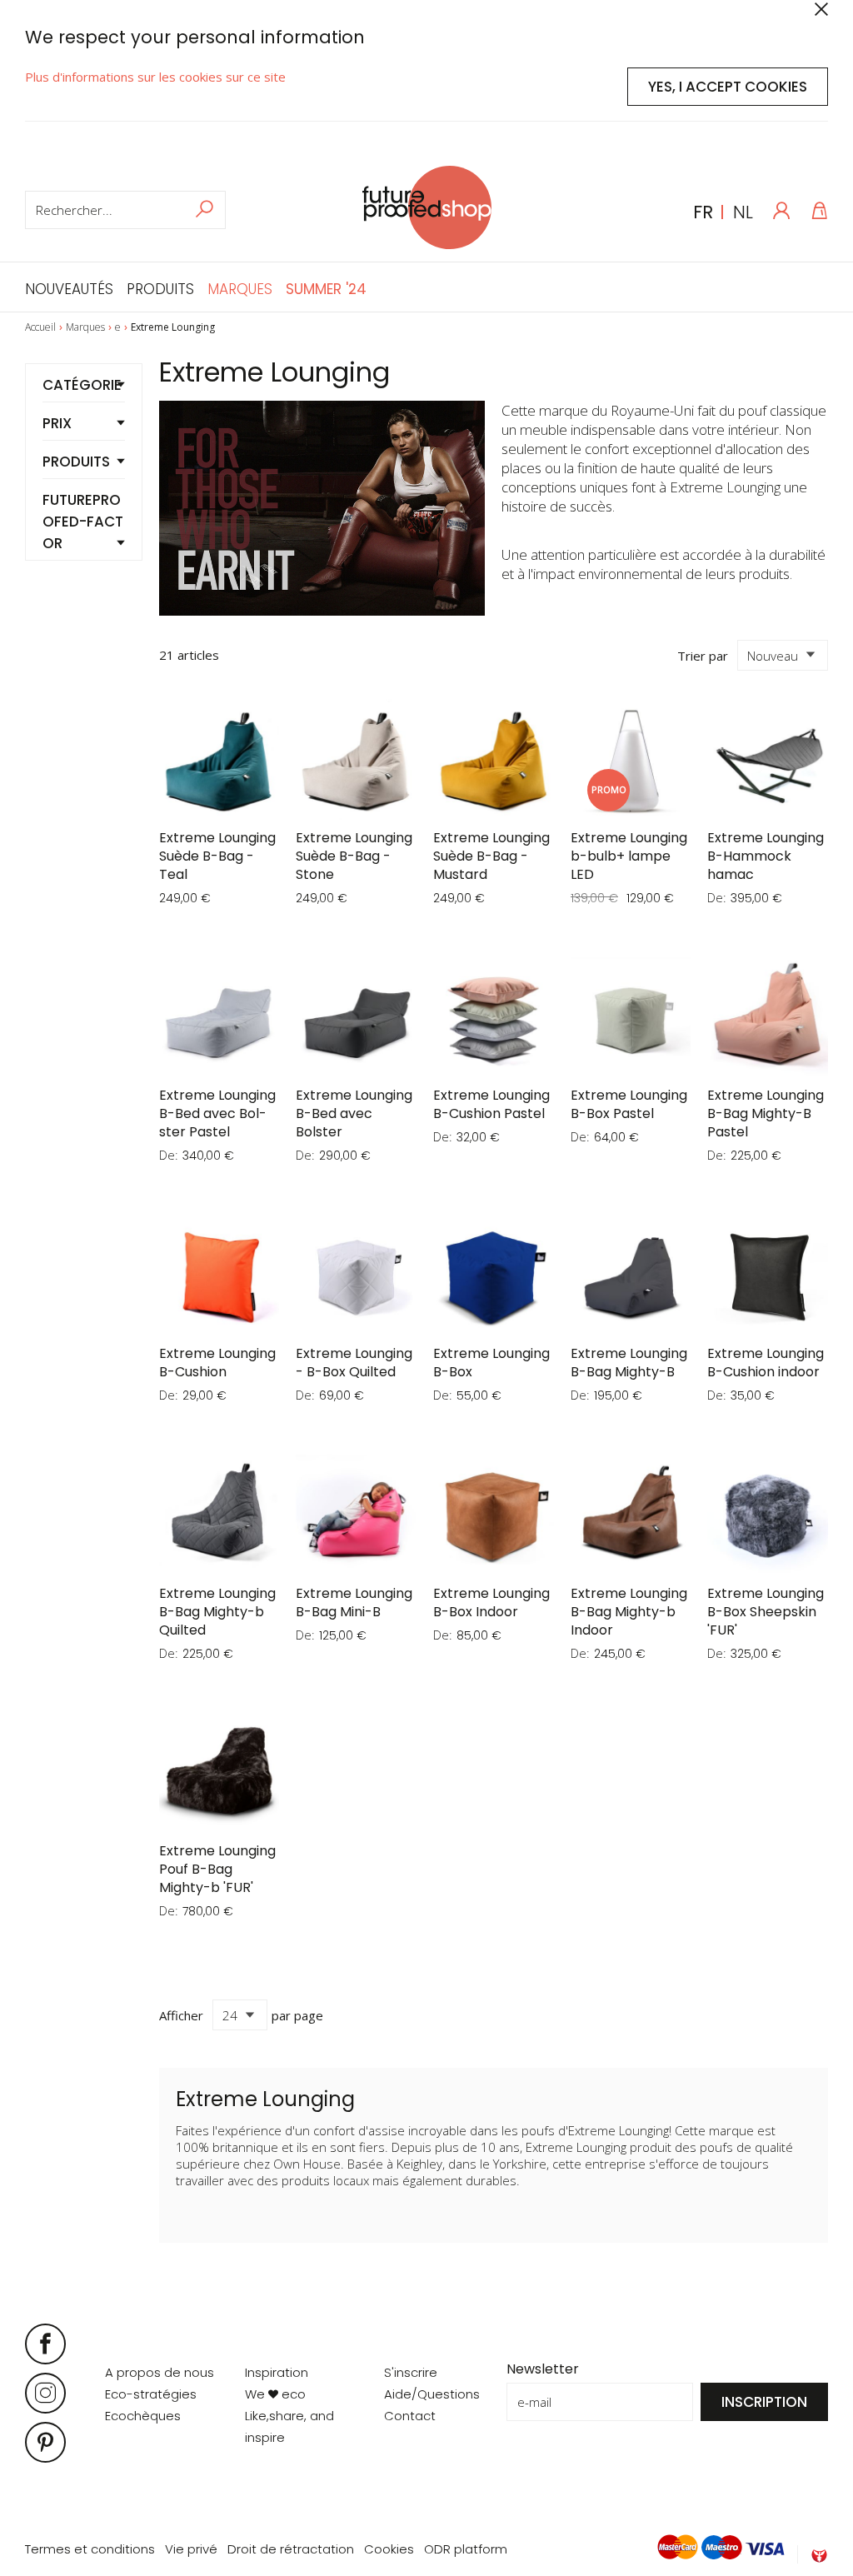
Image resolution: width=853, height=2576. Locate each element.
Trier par (703, 656)
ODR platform (466, 2549)
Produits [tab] (76, 462)
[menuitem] (72, 287)
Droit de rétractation (291, 2549)
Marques (85, 327)
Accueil (40, 327)
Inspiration (277, 2372)
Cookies (389, 2549)
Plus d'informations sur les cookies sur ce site (155, 77)
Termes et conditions (90, 2549)
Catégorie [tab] (82, 385)
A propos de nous (160, 2372)
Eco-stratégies (151, 2394)
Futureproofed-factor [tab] (83, 522)
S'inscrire (411, 2372)
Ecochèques (143, 2416)
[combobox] (125, 210)
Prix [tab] (57, 423)
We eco (275, 2394)
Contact (410, 2416)
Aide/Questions (432, 2394)
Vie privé (191, 2549)
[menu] (196, 287)
